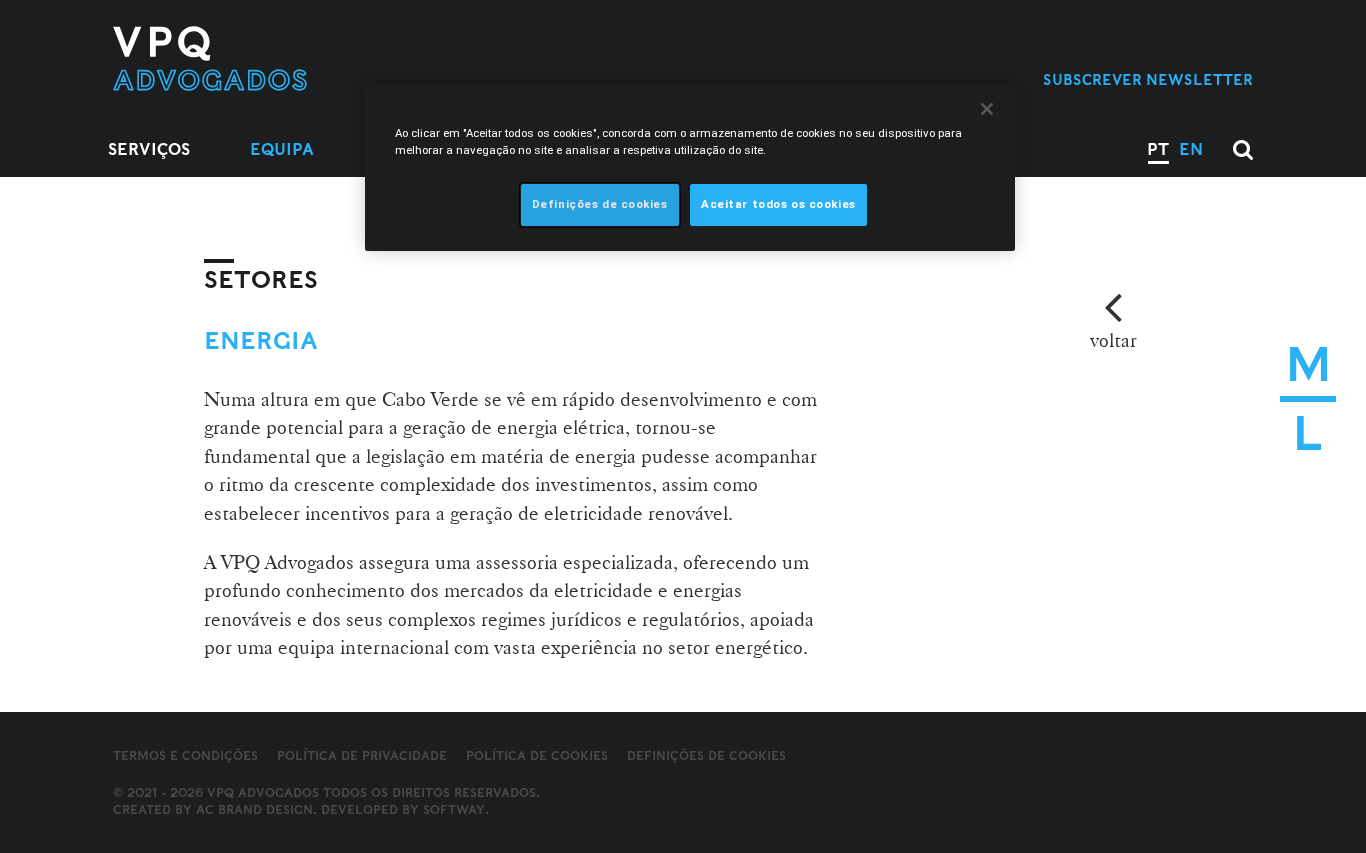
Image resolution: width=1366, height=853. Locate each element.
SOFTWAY (454, 809)
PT (1158, 149)
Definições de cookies (706, 756)
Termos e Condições (185, 755)
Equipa (282, 149)
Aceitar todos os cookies (778, 204)
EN (1191, 149)
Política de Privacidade (362, 755)
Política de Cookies (537, 755)
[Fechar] (987, 109)
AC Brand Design (254, 809)
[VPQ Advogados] (274, 58)
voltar (1113, 340)
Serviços (149, 149)
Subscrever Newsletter (1148, 79)
